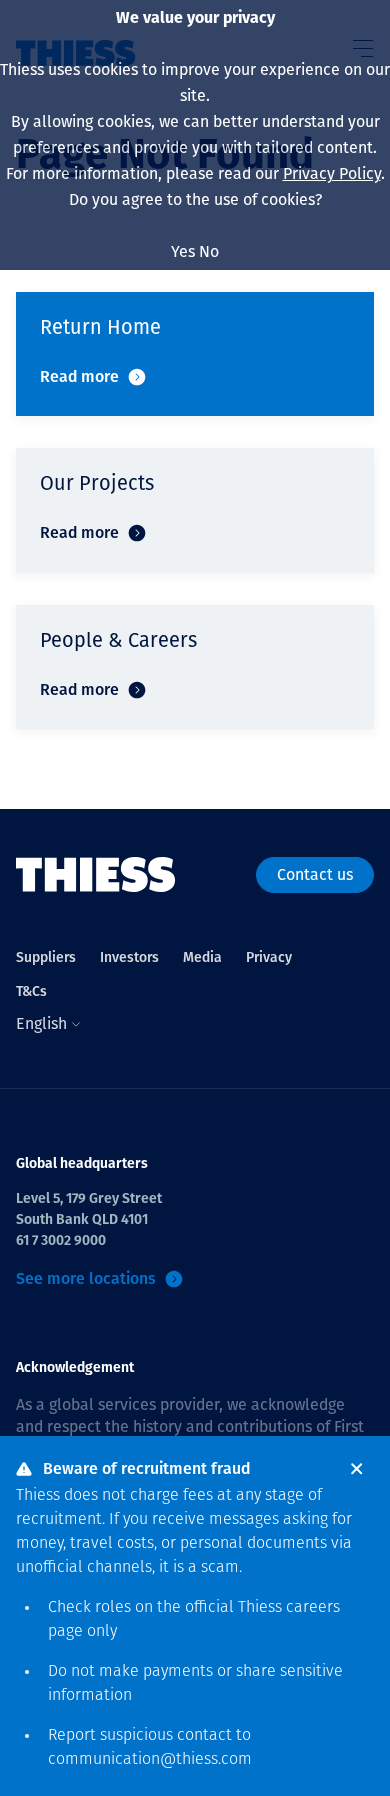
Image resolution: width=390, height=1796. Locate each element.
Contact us (315, 874)
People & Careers (118, 640)
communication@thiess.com (150, 1760)
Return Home (100, 327)
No (209, 251)
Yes (183, 251)
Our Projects (97, 483)
